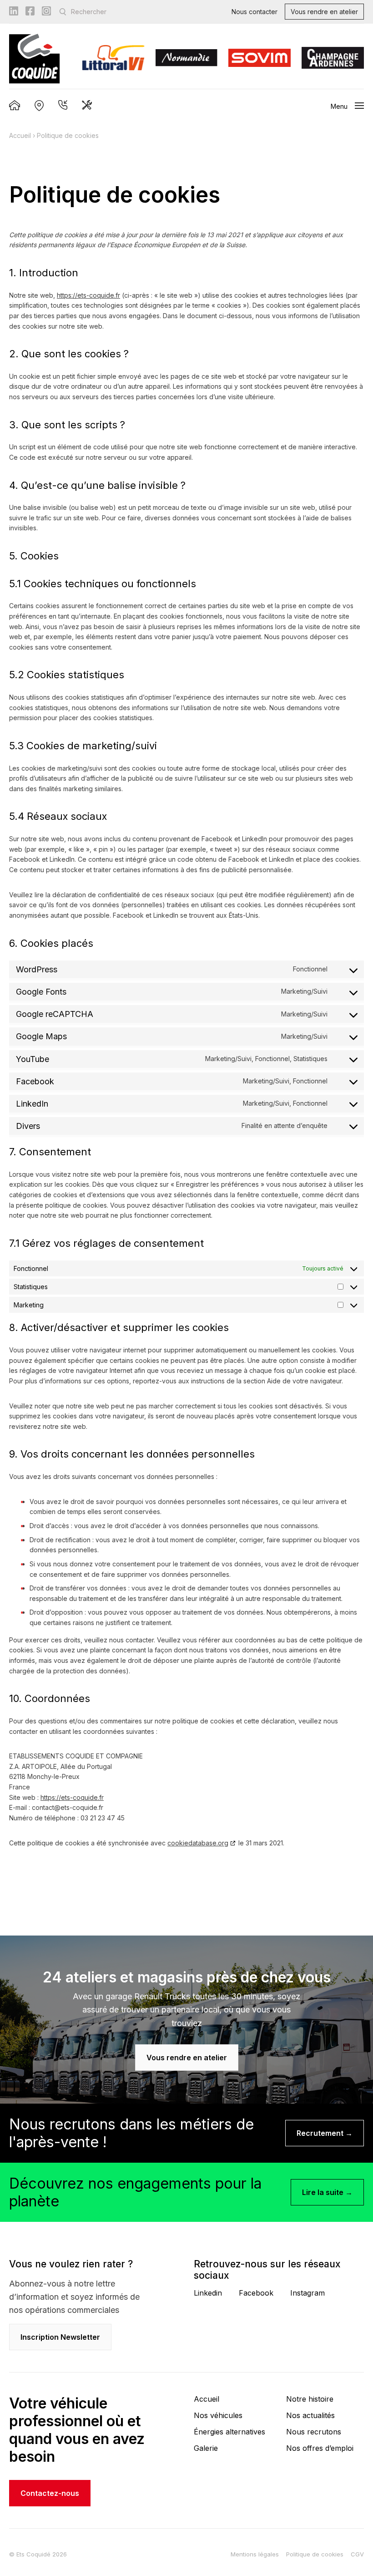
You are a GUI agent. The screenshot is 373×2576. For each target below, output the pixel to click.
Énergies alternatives (229, 2432)
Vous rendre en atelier (324, 12)
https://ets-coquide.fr (88, 295)
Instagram (307, 2293)
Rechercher (89, 12)
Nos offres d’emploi (320, 2448)
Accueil (20, 135)
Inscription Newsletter (60, 2337)
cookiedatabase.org (198, 1843)
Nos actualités (310, 2415)
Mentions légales (255, 2554)
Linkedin (208, 2293)
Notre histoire (310, 2399)
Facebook (256, 2293)
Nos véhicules (218, 2415)
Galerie (206, 2448)
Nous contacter (255, 12)
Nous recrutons (314, 2432)
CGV (357, 2554)
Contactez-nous (50, 2493)
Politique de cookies (315, 2554)
